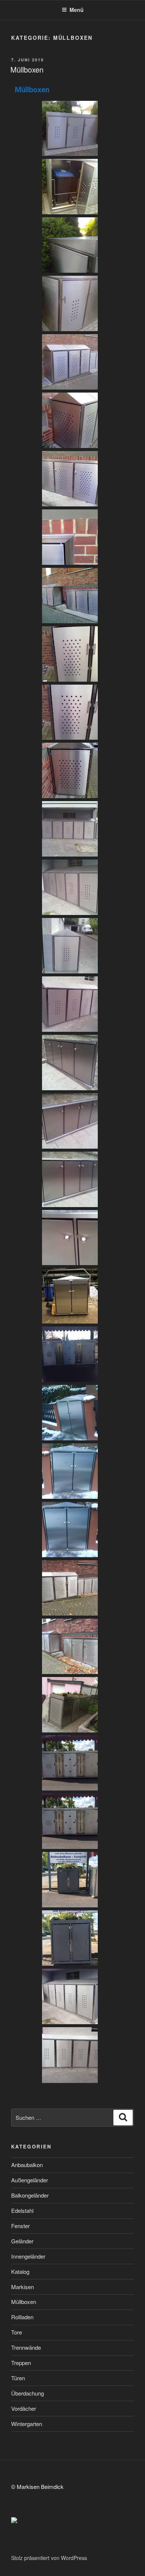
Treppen (21, 2363)
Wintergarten (27, 2424)
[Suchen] (123, 2118)
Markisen (22, 2287)
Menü (77, 10)
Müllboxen (27, 69)
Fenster (20, 2226)
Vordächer (24, 2408)
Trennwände (26, 2347)
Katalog (20, 2271)
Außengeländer (30, 2180)
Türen (18, 2378)
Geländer (22, 2241)
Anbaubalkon (27, 2165)
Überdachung (28, 2393)
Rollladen (22, 2317)
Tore (17, 2332)
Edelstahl (22, 2210)
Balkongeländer (30, 2195)
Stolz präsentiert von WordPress (49, 2558)
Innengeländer (28, 2256)
